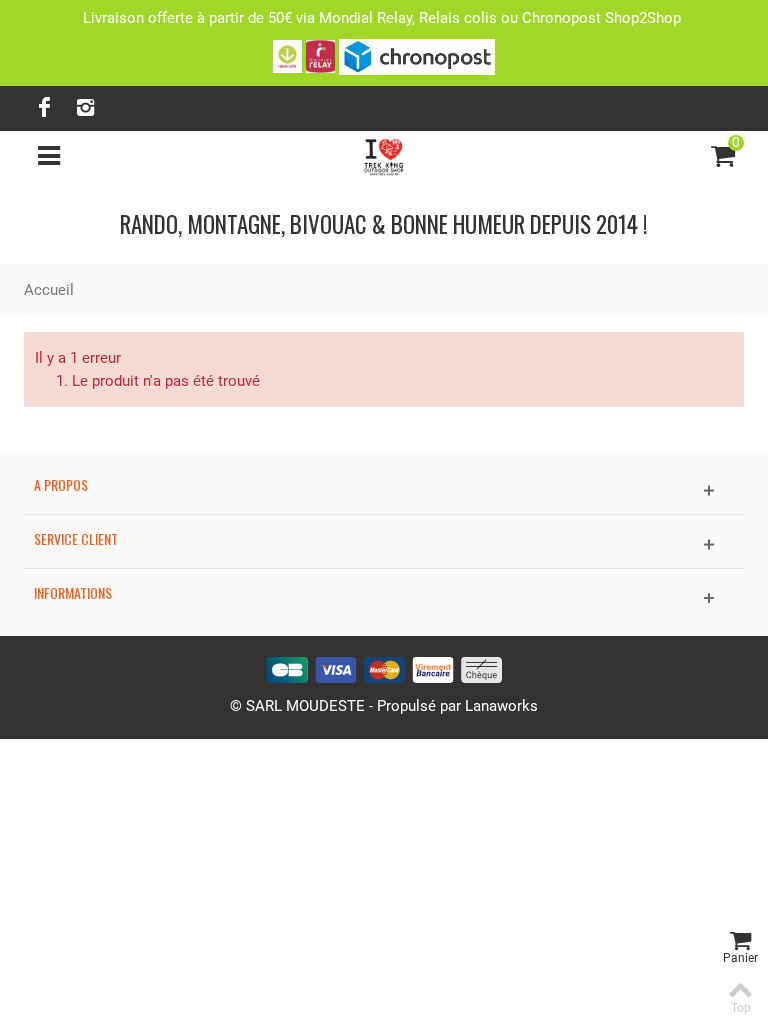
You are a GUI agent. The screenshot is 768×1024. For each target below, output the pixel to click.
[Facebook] (44, 108)
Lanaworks (501, 706)
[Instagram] (85, 108)
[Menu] (49, 156)
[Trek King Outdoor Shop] (384, 155)
